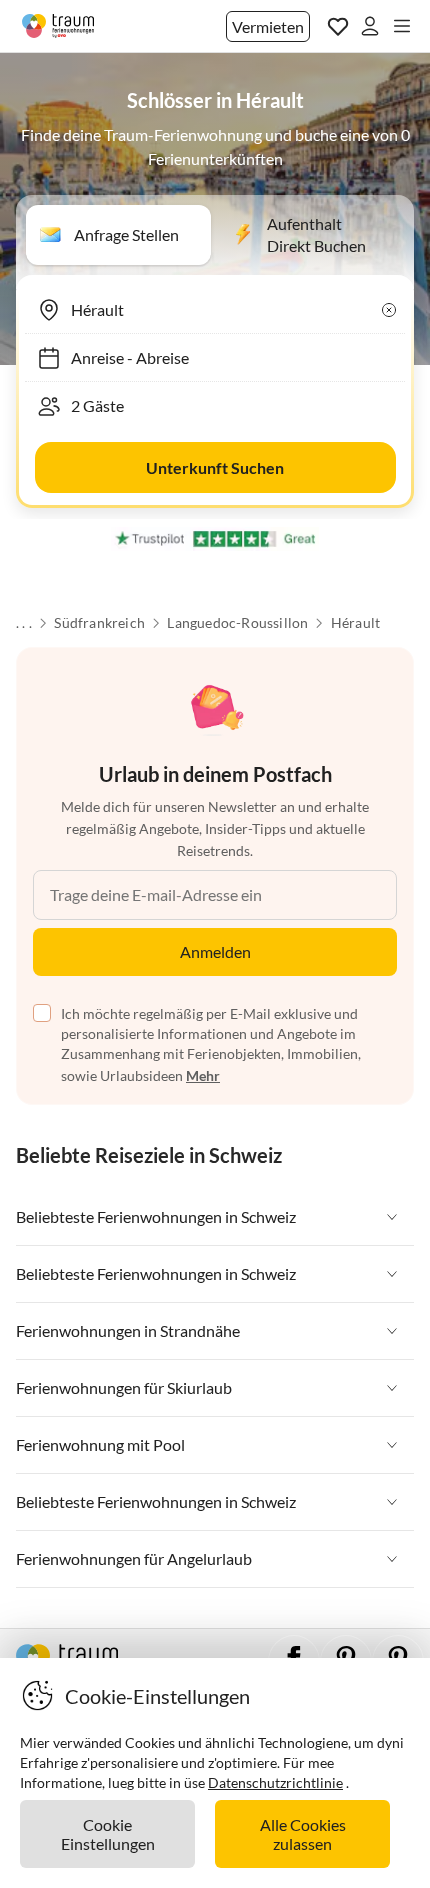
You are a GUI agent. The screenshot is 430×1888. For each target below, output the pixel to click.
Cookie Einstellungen (108, 1834)
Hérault (355, 623)
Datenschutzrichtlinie (275, 1782)
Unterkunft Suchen (215, 467)
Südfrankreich (99, 623)
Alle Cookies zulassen (303, 1834)
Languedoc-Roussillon (237, 623)
